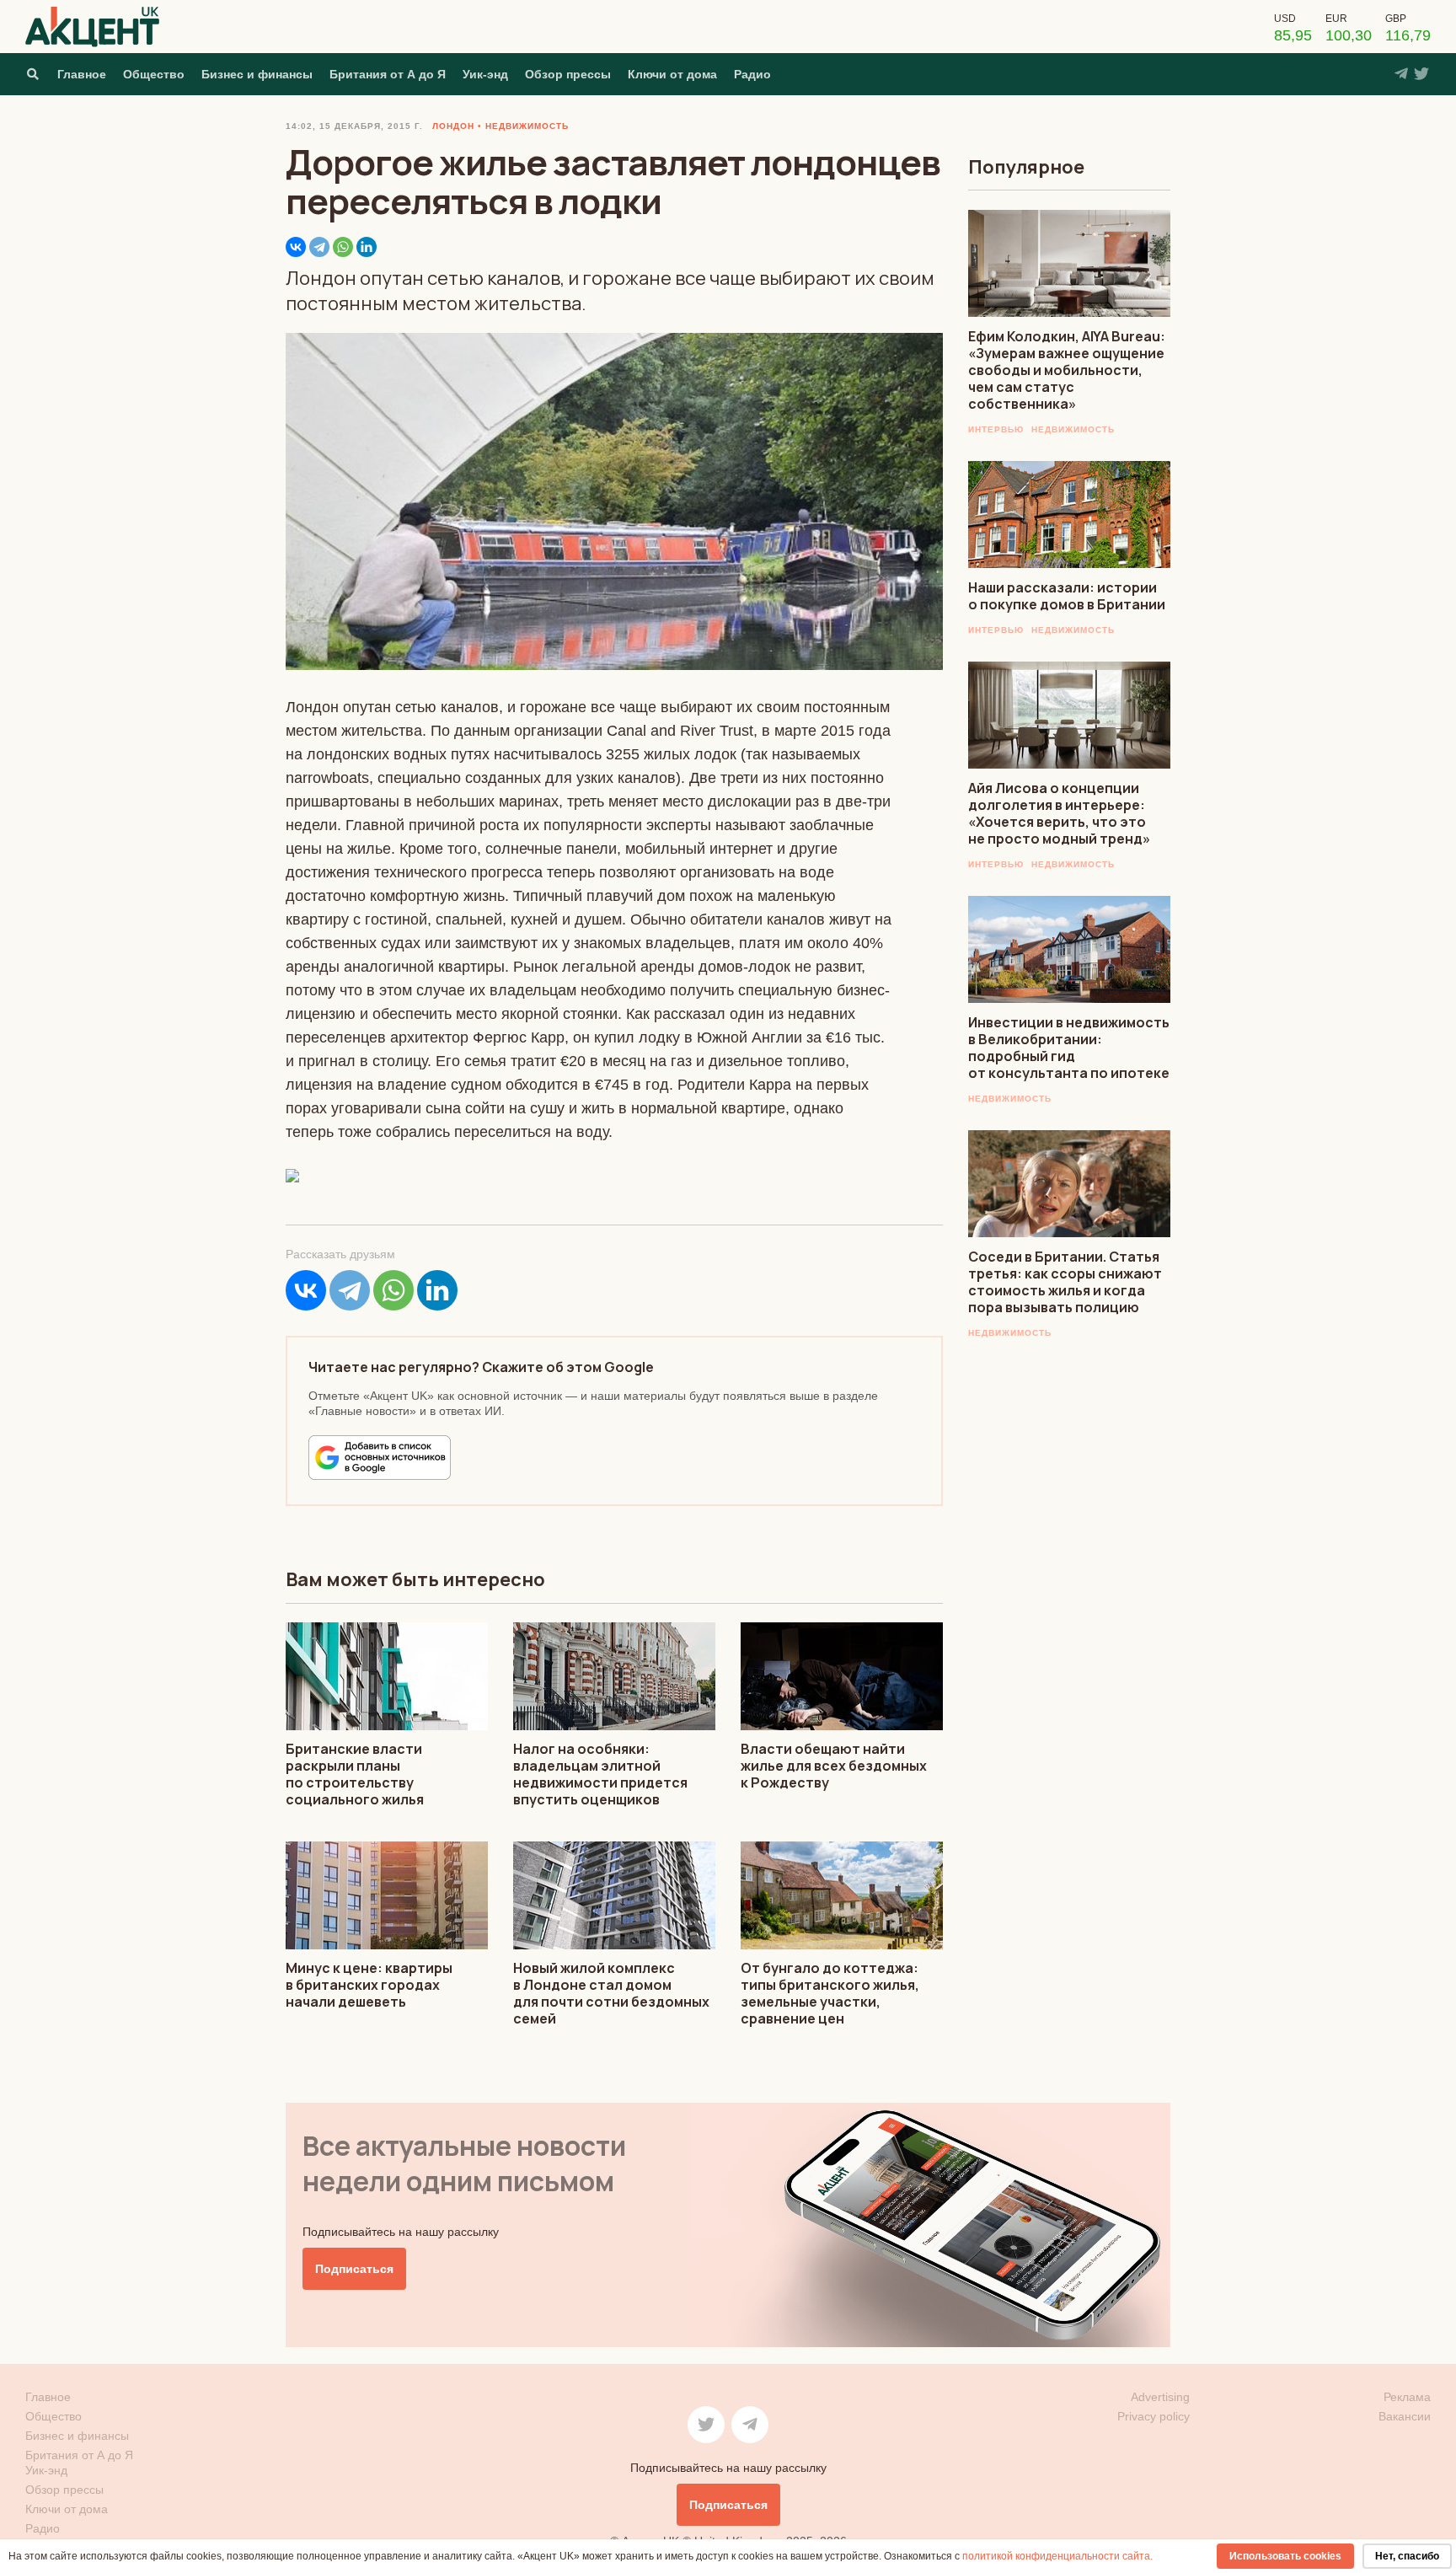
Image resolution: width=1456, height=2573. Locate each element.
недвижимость (527, 126)
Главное (82, 74)
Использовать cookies (1285, 2556)
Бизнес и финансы (257, 74)
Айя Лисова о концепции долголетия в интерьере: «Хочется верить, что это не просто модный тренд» (1059, 813)
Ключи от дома (672, 74)
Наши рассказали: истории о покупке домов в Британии (1067, 596)
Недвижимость (1073, 429)
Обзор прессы (568, 74)
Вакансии (1405, 2416)
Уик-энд (485, 74)
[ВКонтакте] (296, 247)
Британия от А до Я (388, 74)
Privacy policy (1154, 2416)
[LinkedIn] (367, 247)
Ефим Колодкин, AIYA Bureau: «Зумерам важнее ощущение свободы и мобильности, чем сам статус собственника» (1067, 370)
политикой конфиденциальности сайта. (1057, 2556)
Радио (752, 74)
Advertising (1160, 2397)
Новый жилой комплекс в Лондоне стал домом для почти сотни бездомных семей (611, 1993)
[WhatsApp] (343, 247)
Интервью (996, 429)
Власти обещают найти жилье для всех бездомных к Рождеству (834, 1766)
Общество (154, 74)
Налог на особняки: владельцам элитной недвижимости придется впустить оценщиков (600, 1774)
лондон (453, 126)
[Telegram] (319, 247)
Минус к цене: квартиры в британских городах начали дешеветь (369, 1985)
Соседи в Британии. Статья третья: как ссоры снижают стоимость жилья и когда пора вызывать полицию (1065, 1282)
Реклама (1407, 2397)
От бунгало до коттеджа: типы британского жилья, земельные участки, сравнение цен (830, 1993)
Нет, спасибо (1407, 2556)
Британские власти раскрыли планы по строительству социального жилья (355, 1774)
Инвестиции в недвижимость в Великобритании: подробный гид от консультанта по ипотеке (1069, 1048)
